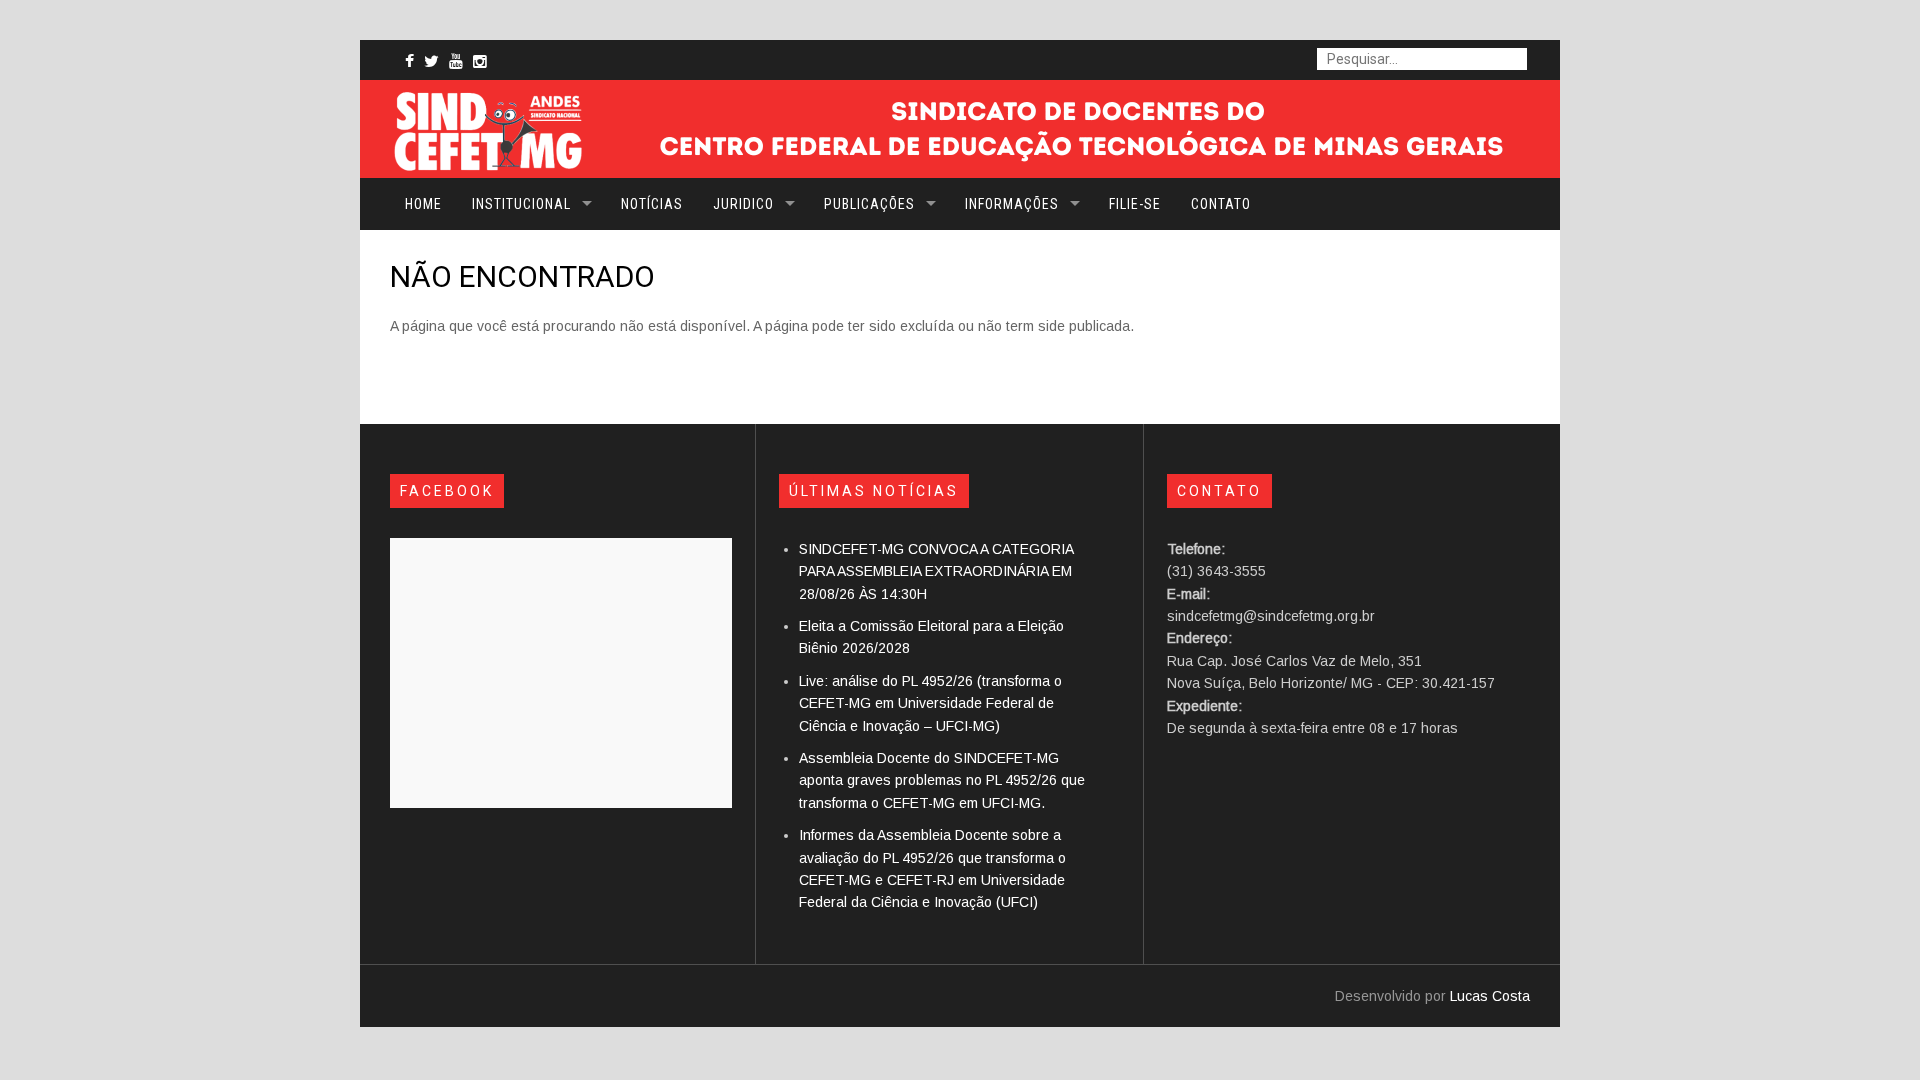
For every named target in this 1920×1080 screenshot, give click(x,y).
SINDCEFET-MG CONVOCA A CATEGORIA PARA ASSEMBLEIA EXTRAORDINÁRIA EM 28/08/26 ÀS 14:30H (936, 571)
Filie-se (1135, 204)
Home (423, 204)
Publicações (869, 204)
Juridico (743, 204)
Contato (1221, 204)
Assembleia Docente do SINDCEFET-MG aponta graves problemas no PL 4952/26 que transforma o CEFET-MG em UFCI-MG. (942, 780)
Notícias (652, 204)
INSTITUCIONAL (521, 204)
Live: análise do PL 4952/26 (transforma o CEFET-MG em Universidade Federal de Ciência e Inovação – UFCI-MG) (930, 703)
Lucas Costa (1490, 996)
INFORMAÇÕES (1012, 204)
